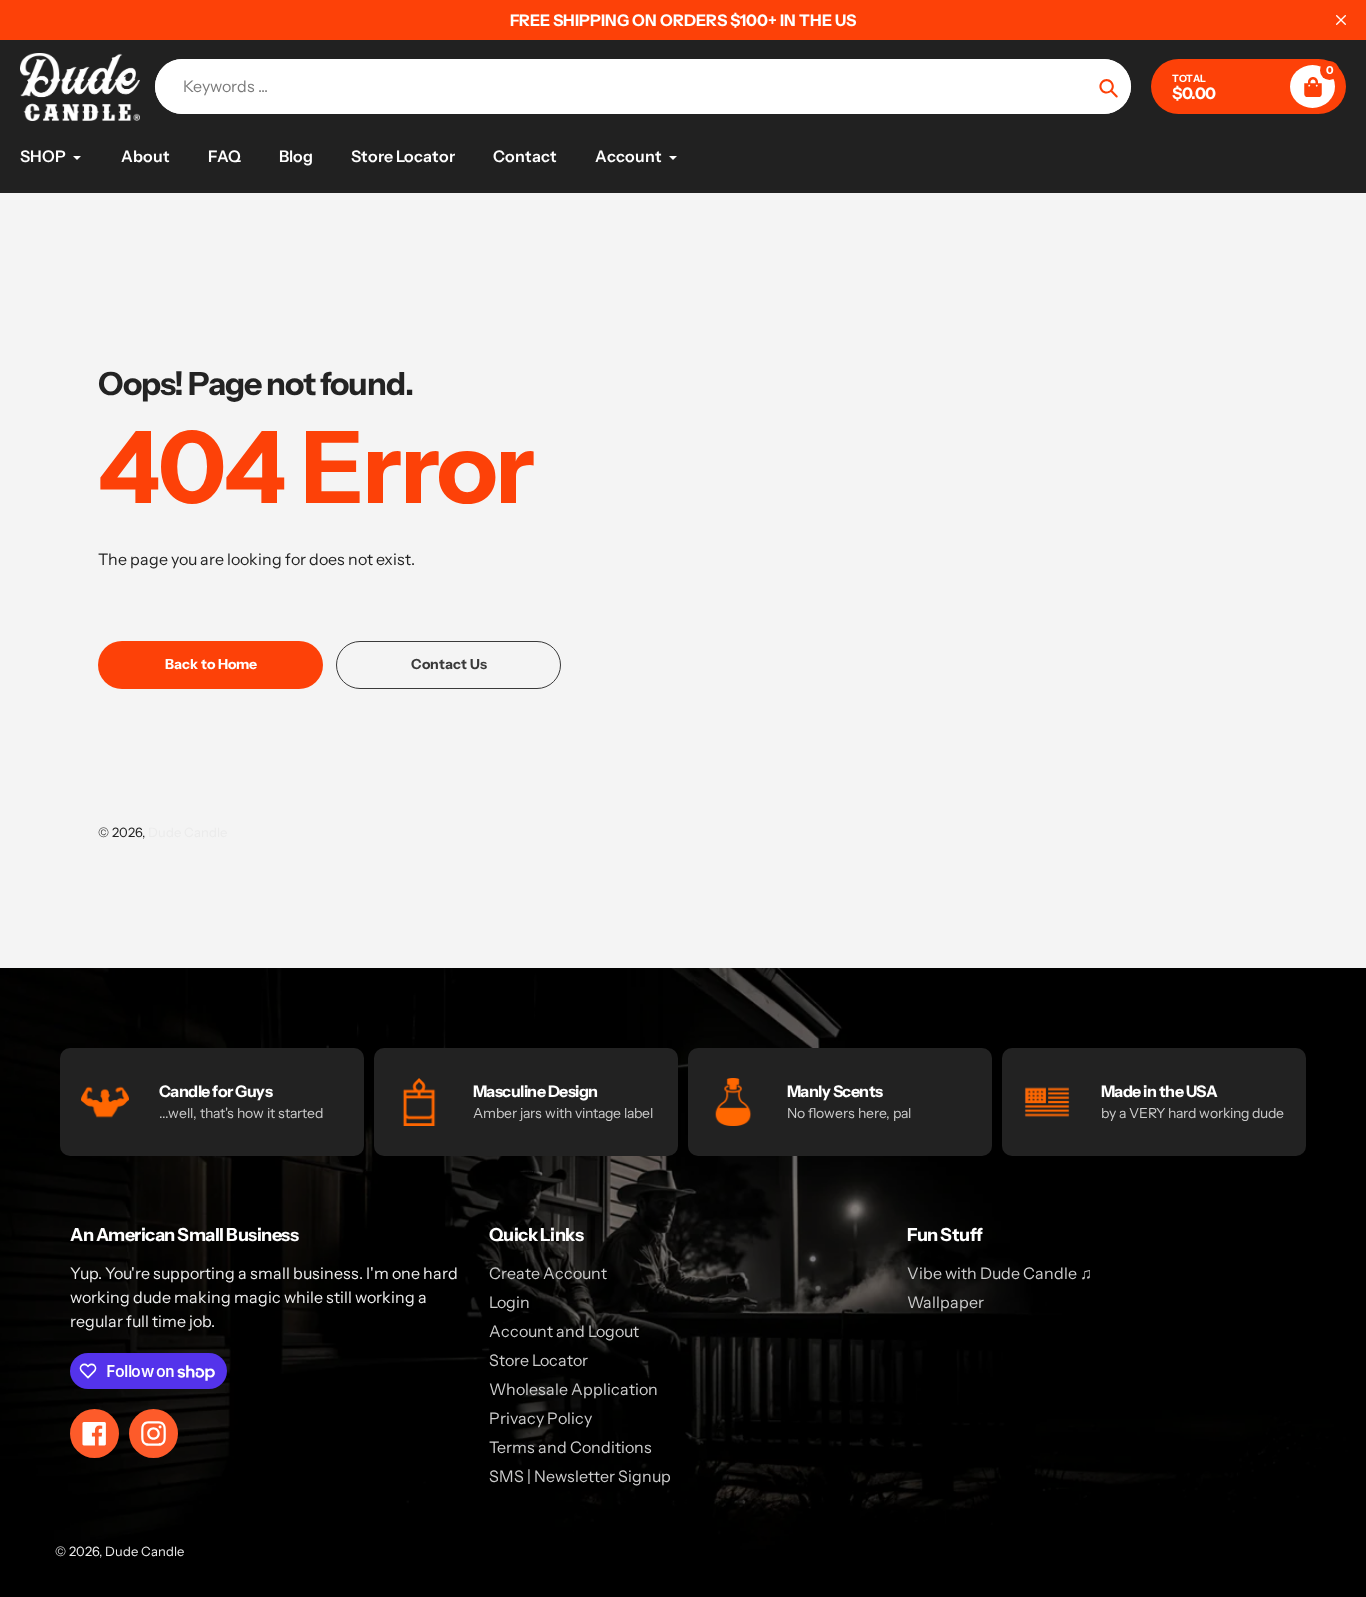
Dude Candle (187, 832)
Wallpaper (945, 1302)
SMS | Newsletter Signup (580, 1476)
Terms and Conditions (570, 1447)
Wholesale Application (573, 1389)
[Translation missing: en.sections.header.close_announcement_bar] (1341, 20)
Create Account (548, 1273)
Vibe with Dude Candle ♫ (999, 1273)
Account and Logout (564, 1331)
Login (509, 1302)
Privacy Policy (540, 1418)
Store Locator (538, 1360)
